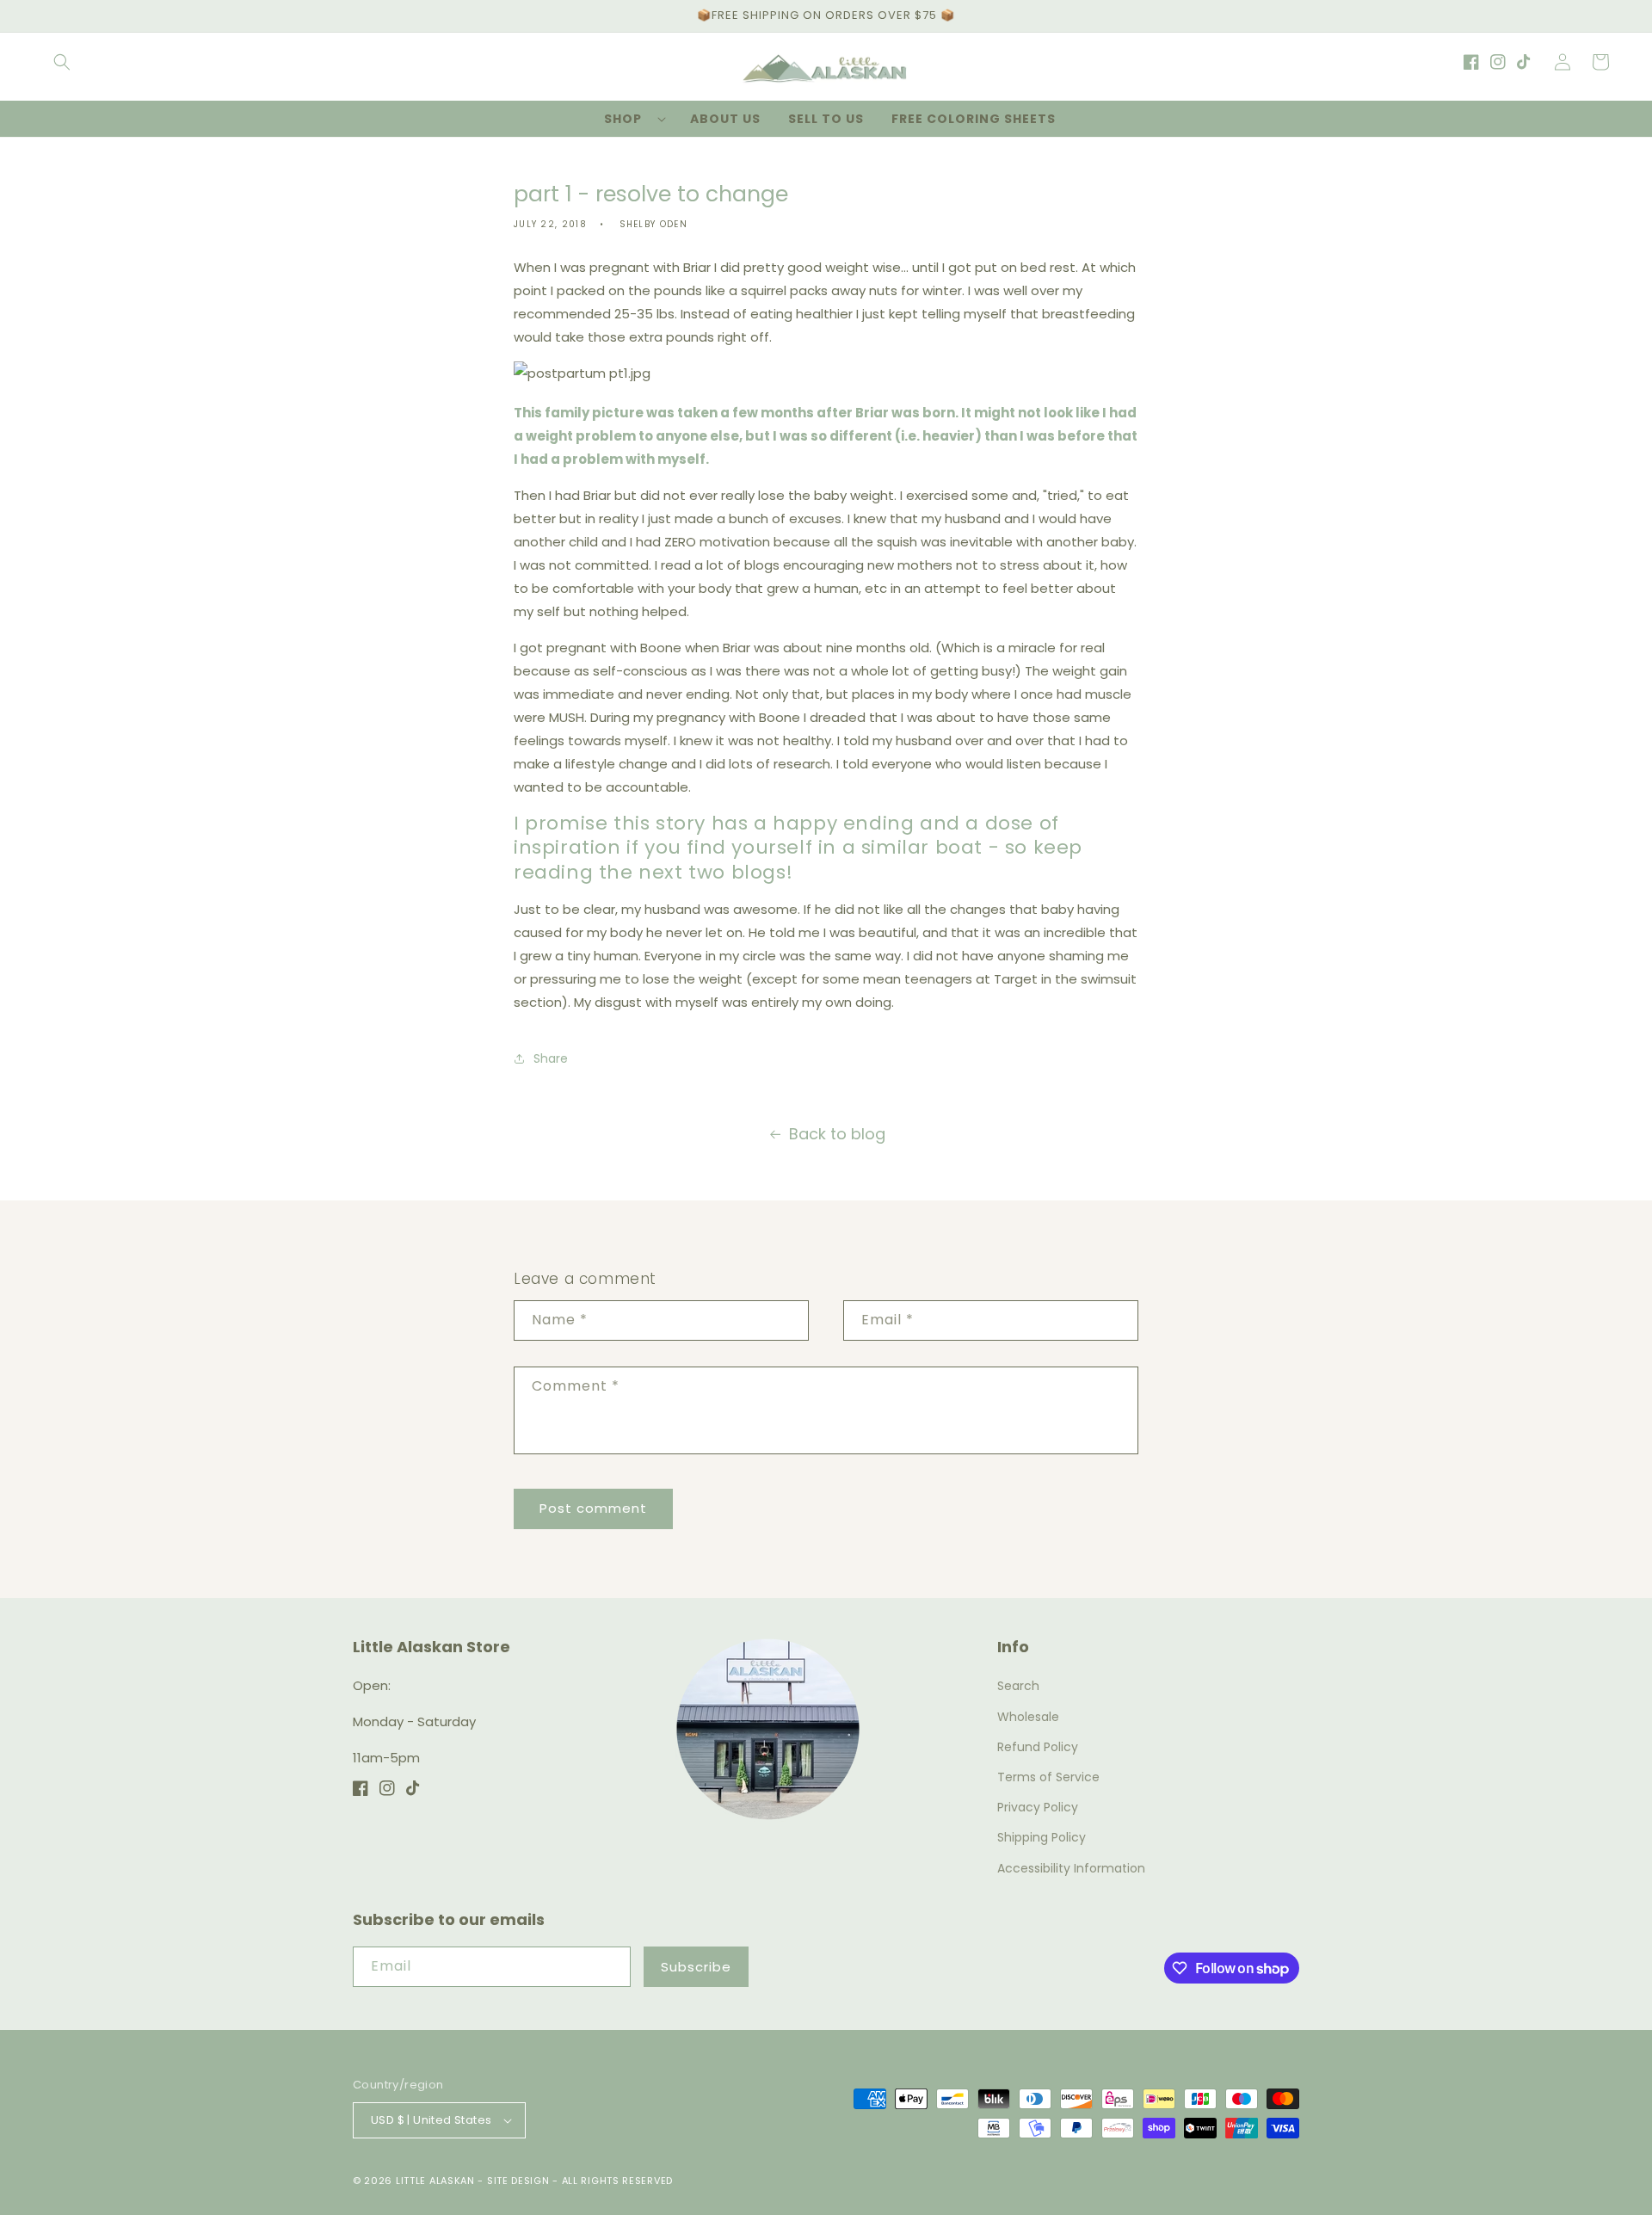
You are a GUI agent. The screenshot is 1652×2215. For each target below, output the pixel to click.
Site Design (518, 2181)
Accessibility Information (1071, 1868)
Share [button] (551, 1058)
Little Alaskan (435, 2181)
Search (1018, 1686)
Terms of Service (1048, 1777)
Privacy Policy (1038, 1807)
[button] (62, 62)
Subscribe (696, 1967)
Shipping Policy (1042, 1837)
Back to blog (837, 1134)
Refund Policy (1038, 1747)
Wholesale (1028, 1717)
